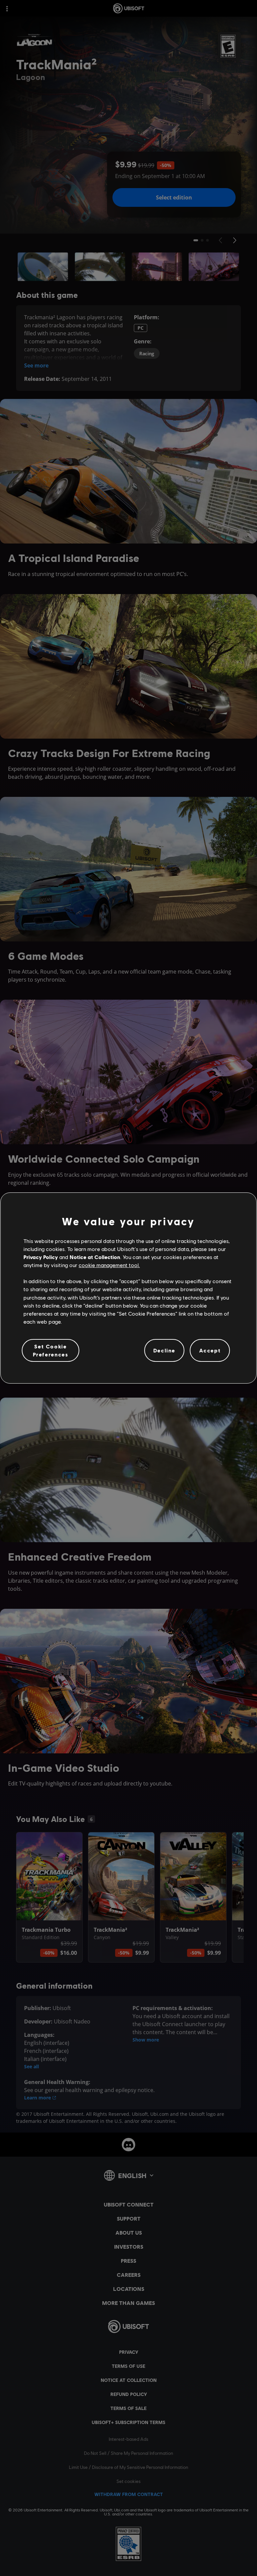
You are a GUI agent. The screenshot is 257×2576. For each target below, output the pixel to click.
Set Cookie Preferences (51, 1350)
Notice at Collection (95, 1257)
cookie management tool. (109, 1265)
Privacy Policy (41, 1257)
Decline (164, 1350)
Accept (210, 1350)
